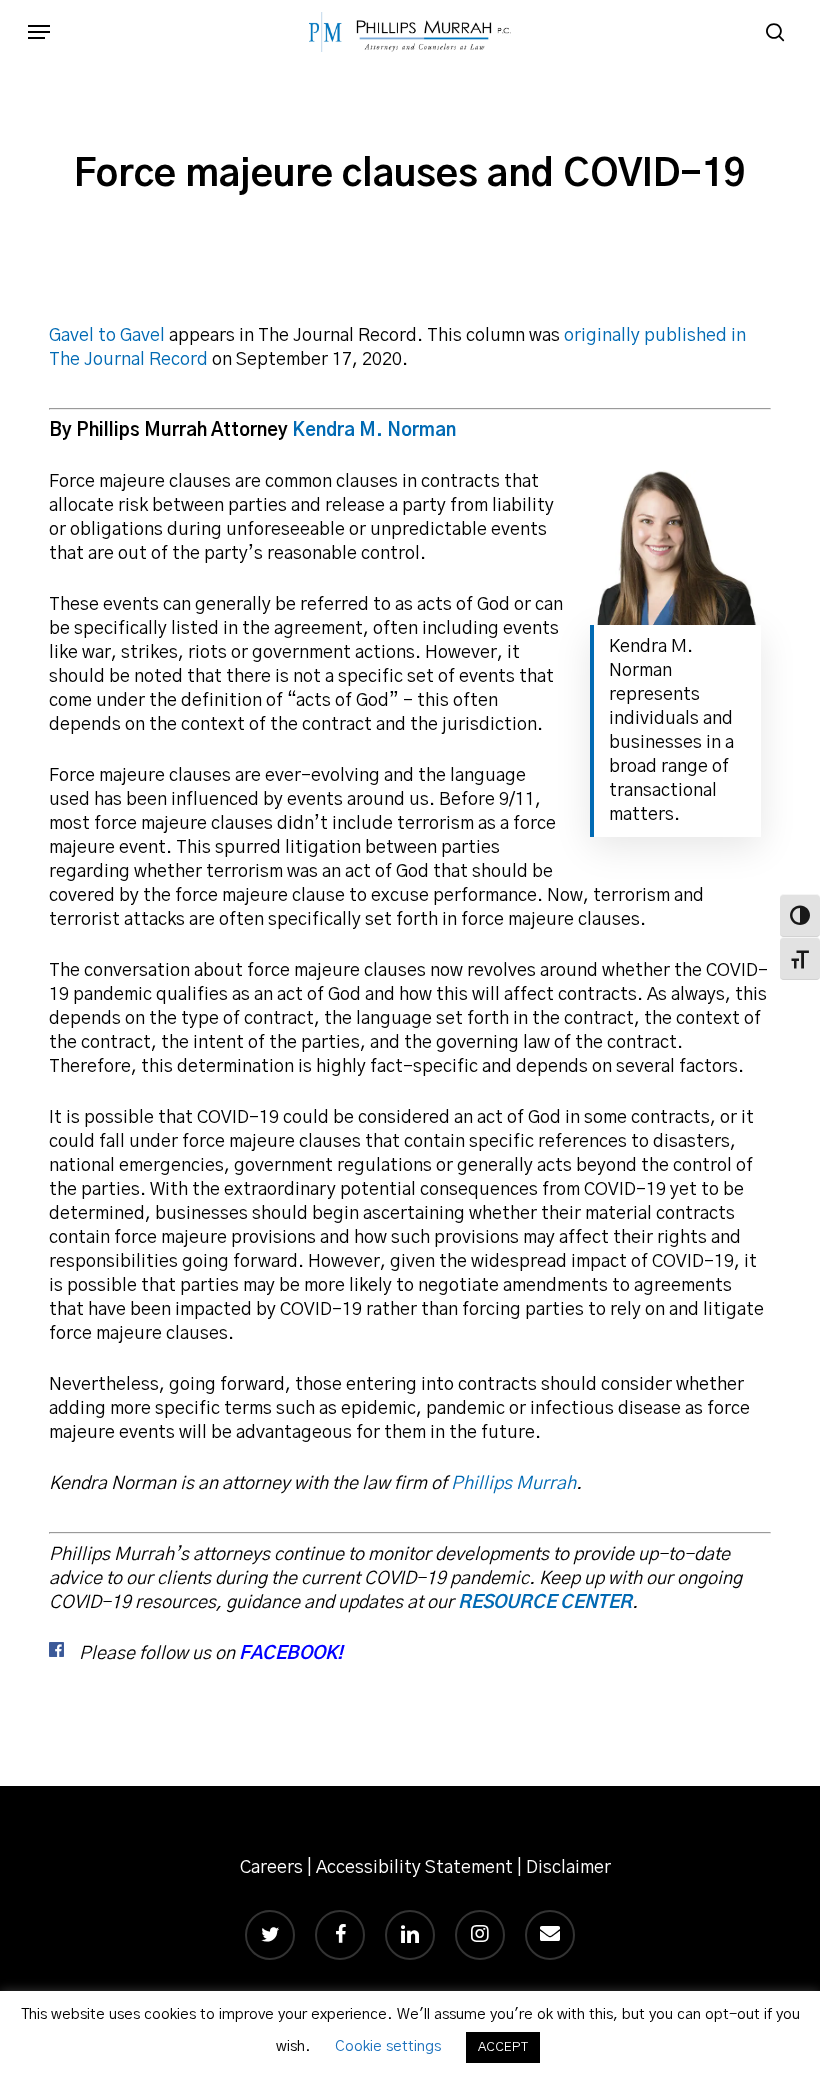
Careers (271, 1868)
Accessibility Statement (414, 1868)
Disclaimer (568, 1868)
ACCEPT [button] (503, 2047)
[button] (39, 32)
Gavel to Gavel (107, 336)
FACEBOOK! (291, 1654)
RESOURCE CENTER (545, 1603)
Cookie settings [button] (388, 2046)
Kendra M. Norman (374, 431)
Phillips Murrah (513, 1484)
